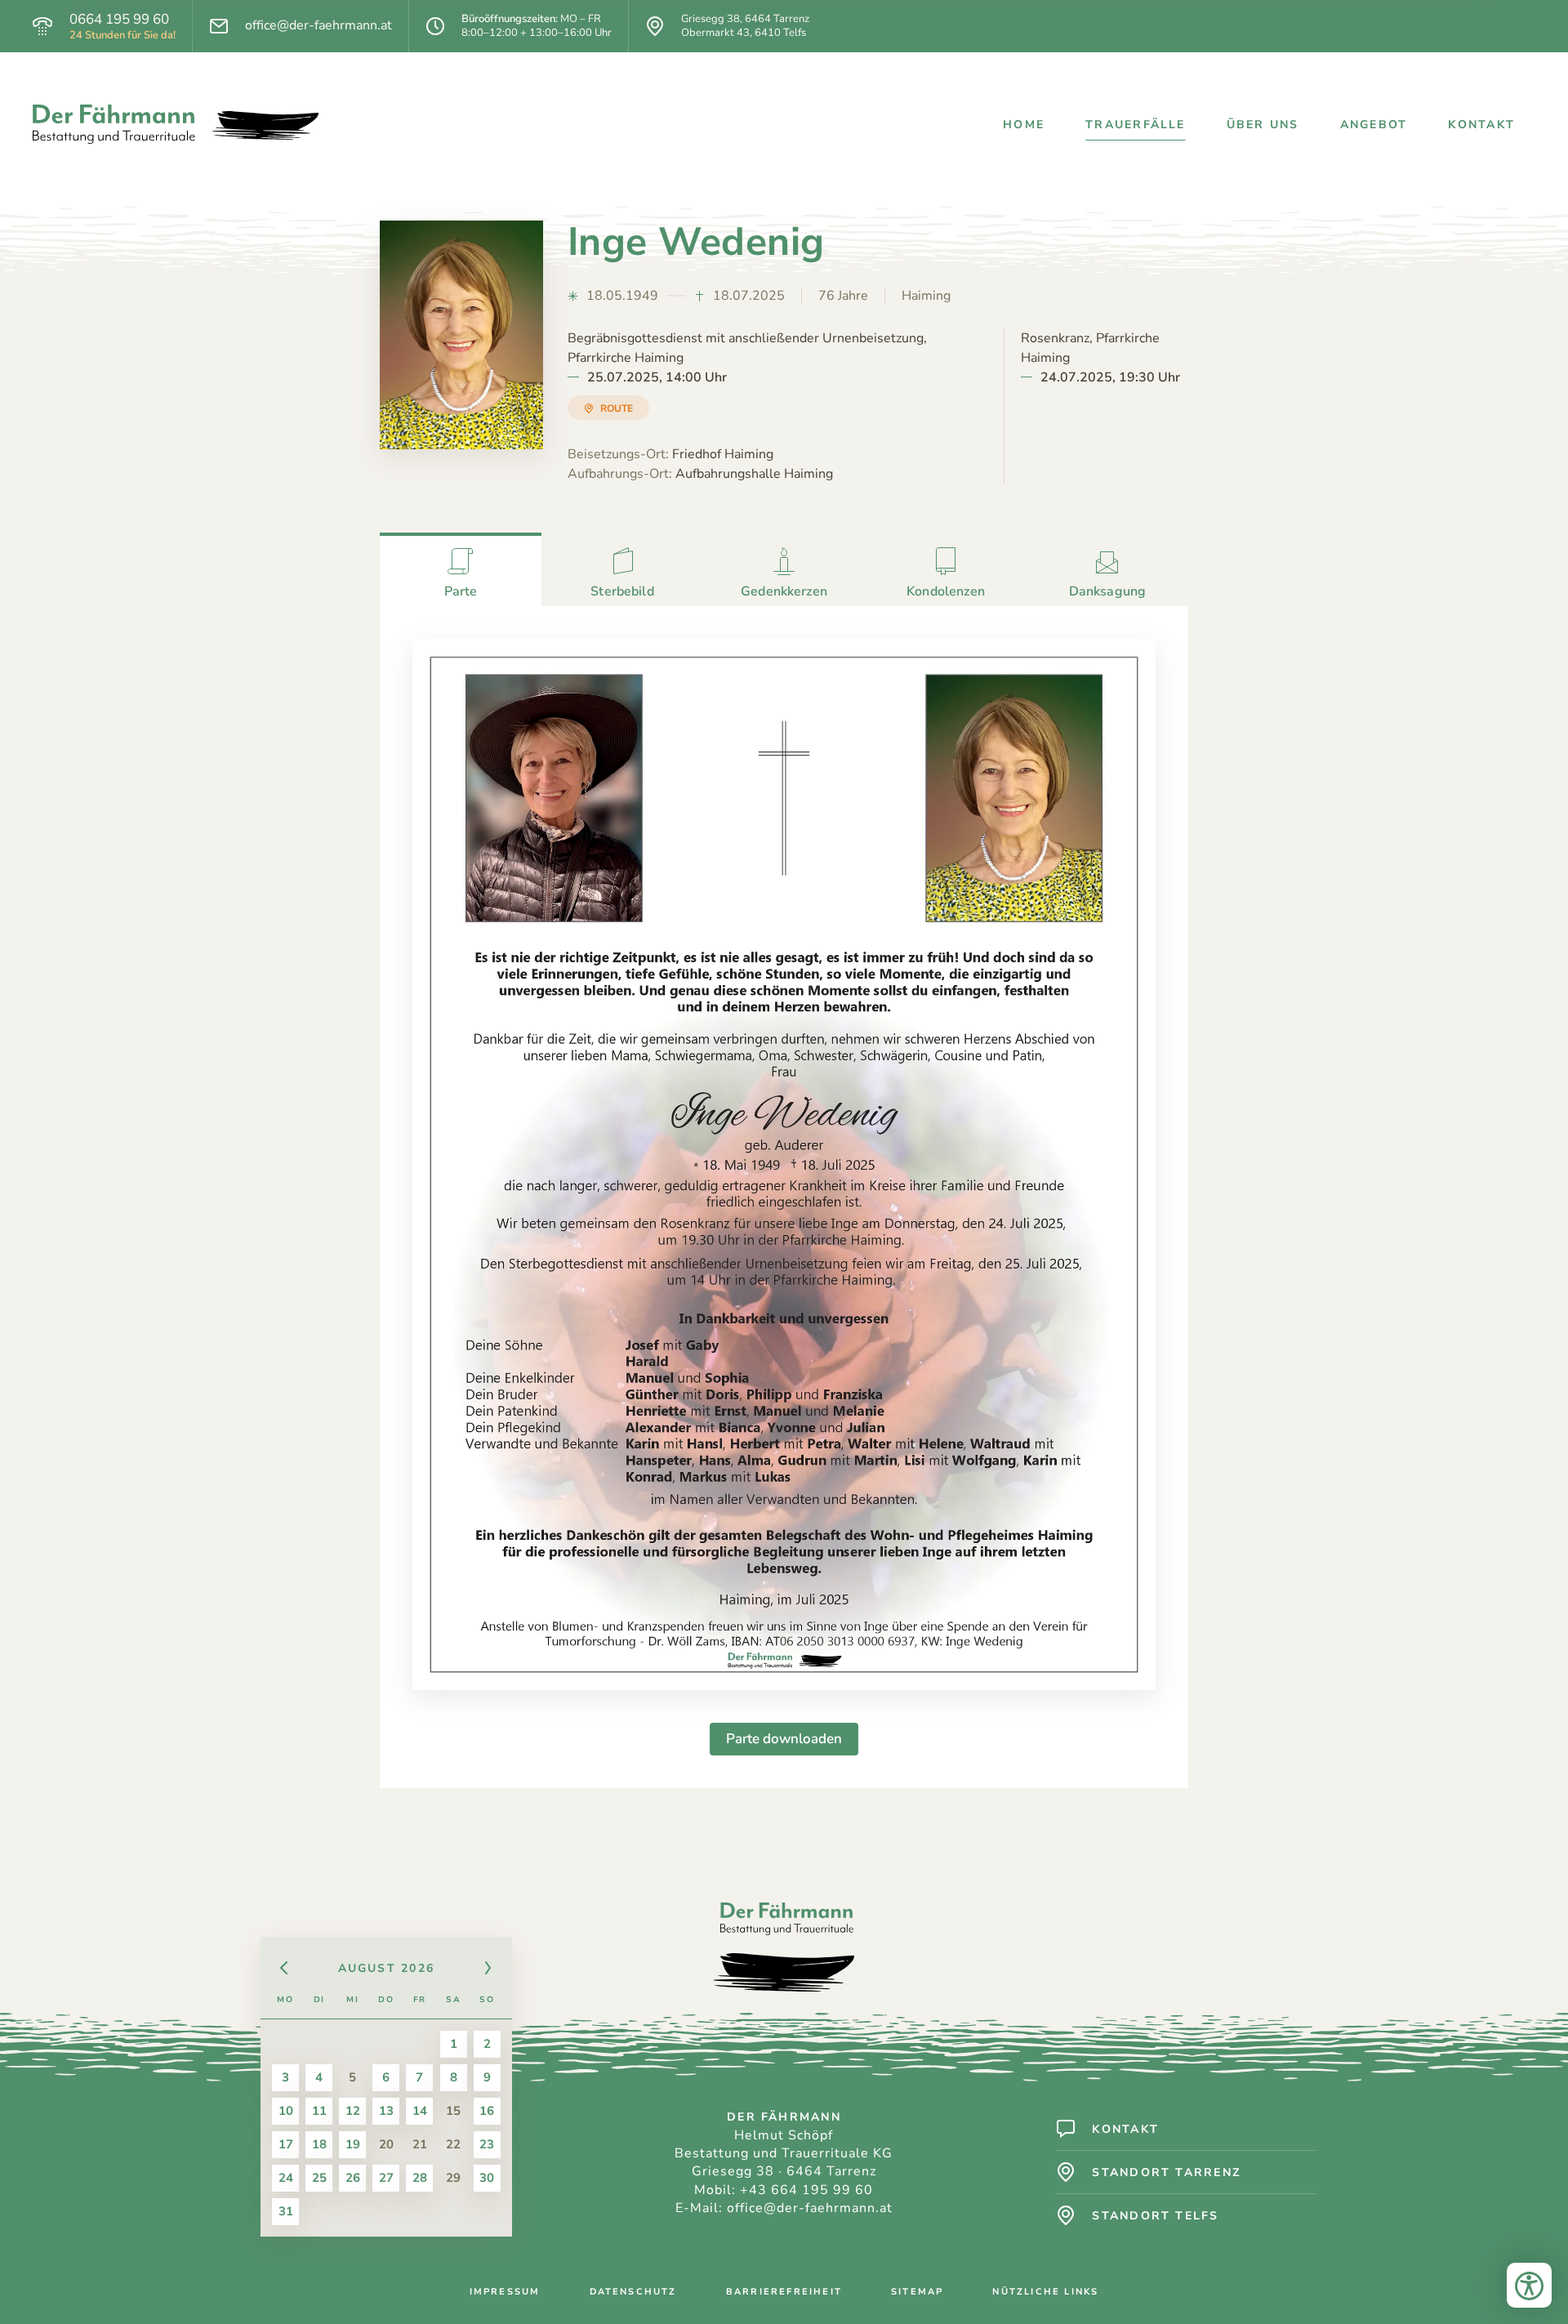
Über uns (1263, 125)
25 (319, 2178)
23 (487, 2144)
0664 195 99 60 (119, 20)
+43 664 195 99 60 (806, 2190)
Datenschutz (633, 2292)
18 (319, 2144)
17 (286, 2144)
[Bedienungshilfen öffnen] (1529, 2285)
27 (386, 2178)
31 (286, 2211)
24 (286, 2178)
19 (353, 2144)
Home (1024, 125)
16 (487, 2111)
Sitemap (917, 2292)
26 (353, 2178)
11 (319, 2111)
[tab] (461, 569)
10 (286, 2111)
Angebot (1374, 125)
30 (487, 2178)
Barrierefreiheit (784, 2292)
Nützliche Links (1045, 2292)
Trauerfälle (1136, 125)
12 (353, 2111)
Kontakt (1481, 125)
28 (420, 2178)
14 (420, 2111)
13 (386, 2111)
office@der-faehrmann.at (318, 26)
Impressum (505, 2292)
